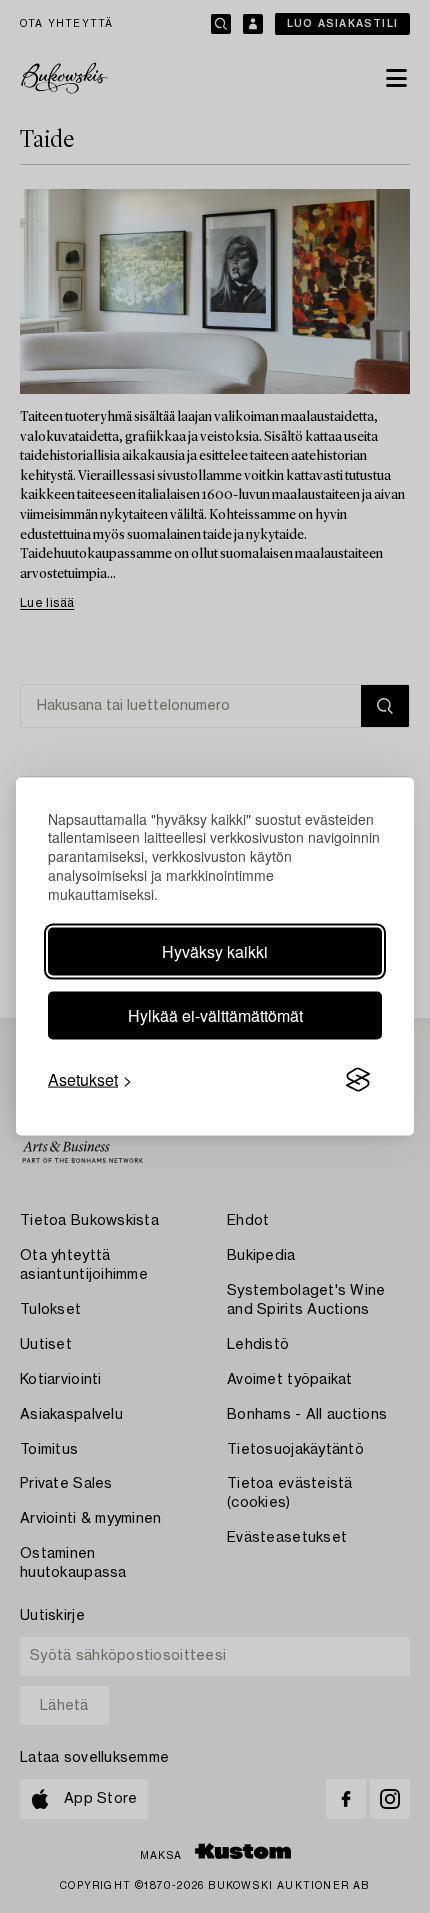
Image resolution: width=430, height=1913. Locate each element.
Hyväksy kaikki (215, 951)
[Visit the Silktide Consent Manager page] (358, 1080)
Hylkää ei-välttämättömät (215, 1015)
